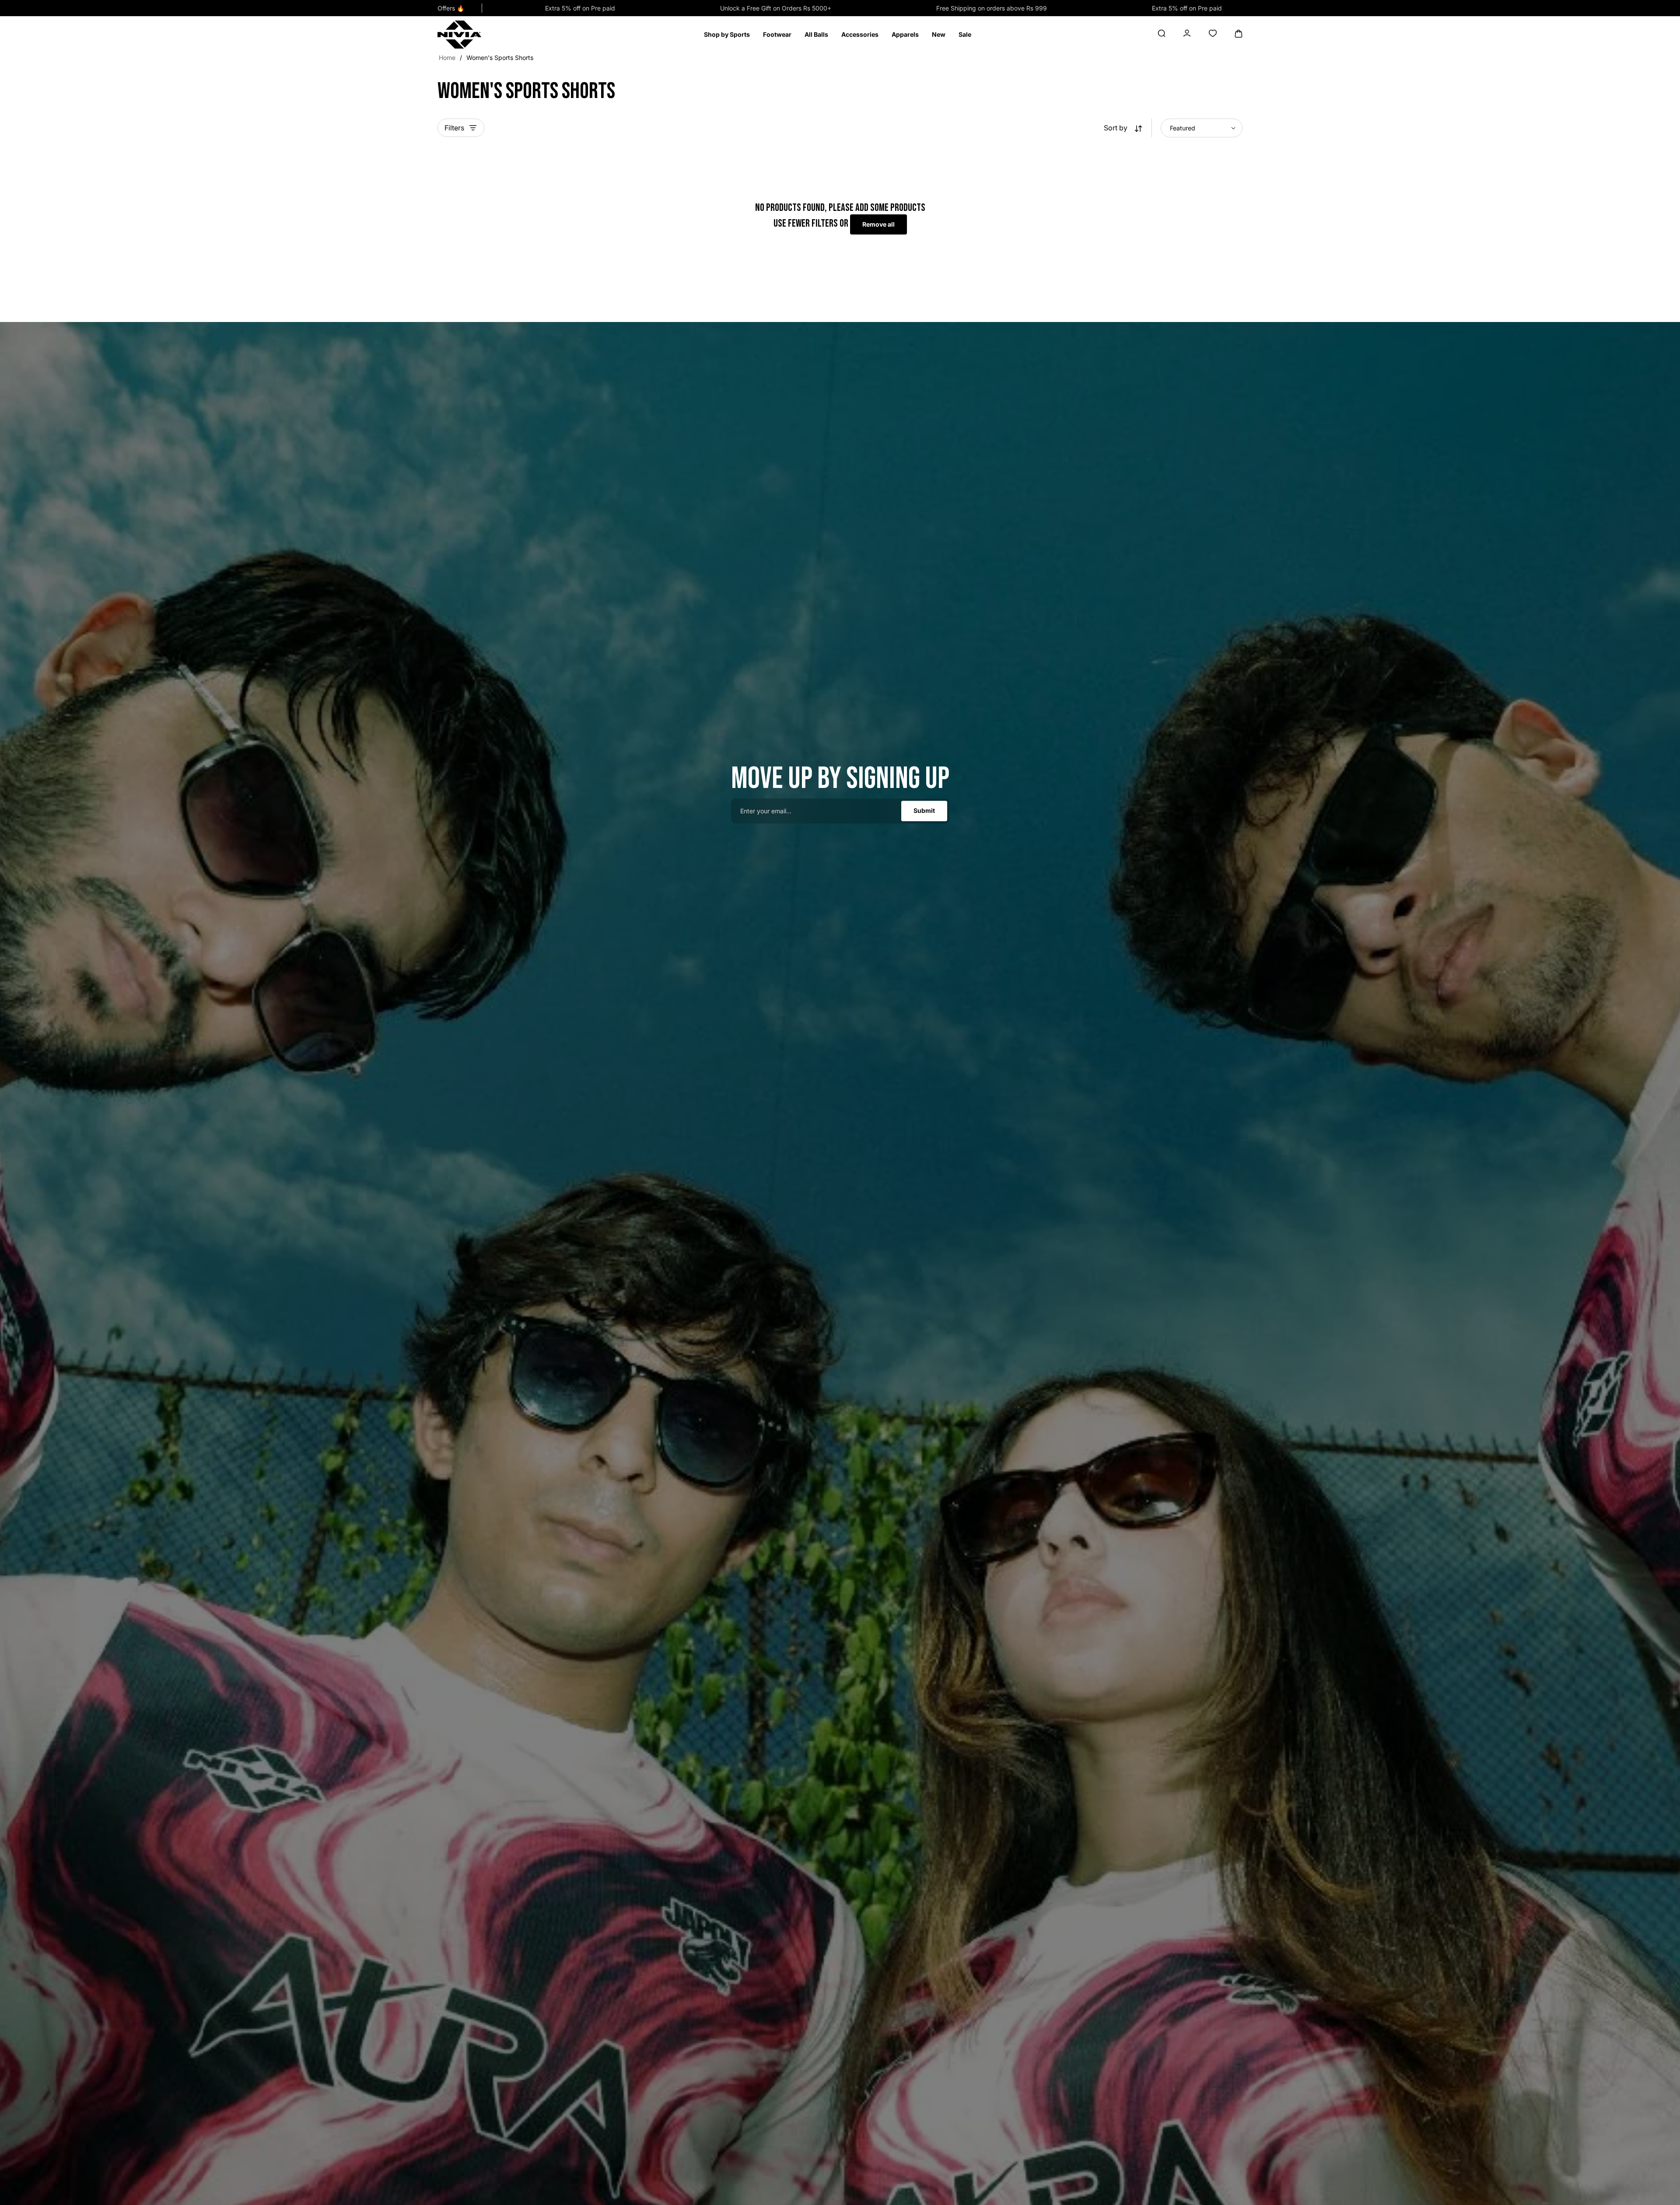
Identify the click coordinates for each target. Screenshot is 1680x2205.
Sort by (1116, 128)
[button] (727, 35)
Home (447, 58)
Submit (924, 811)
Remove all (878, 224)
